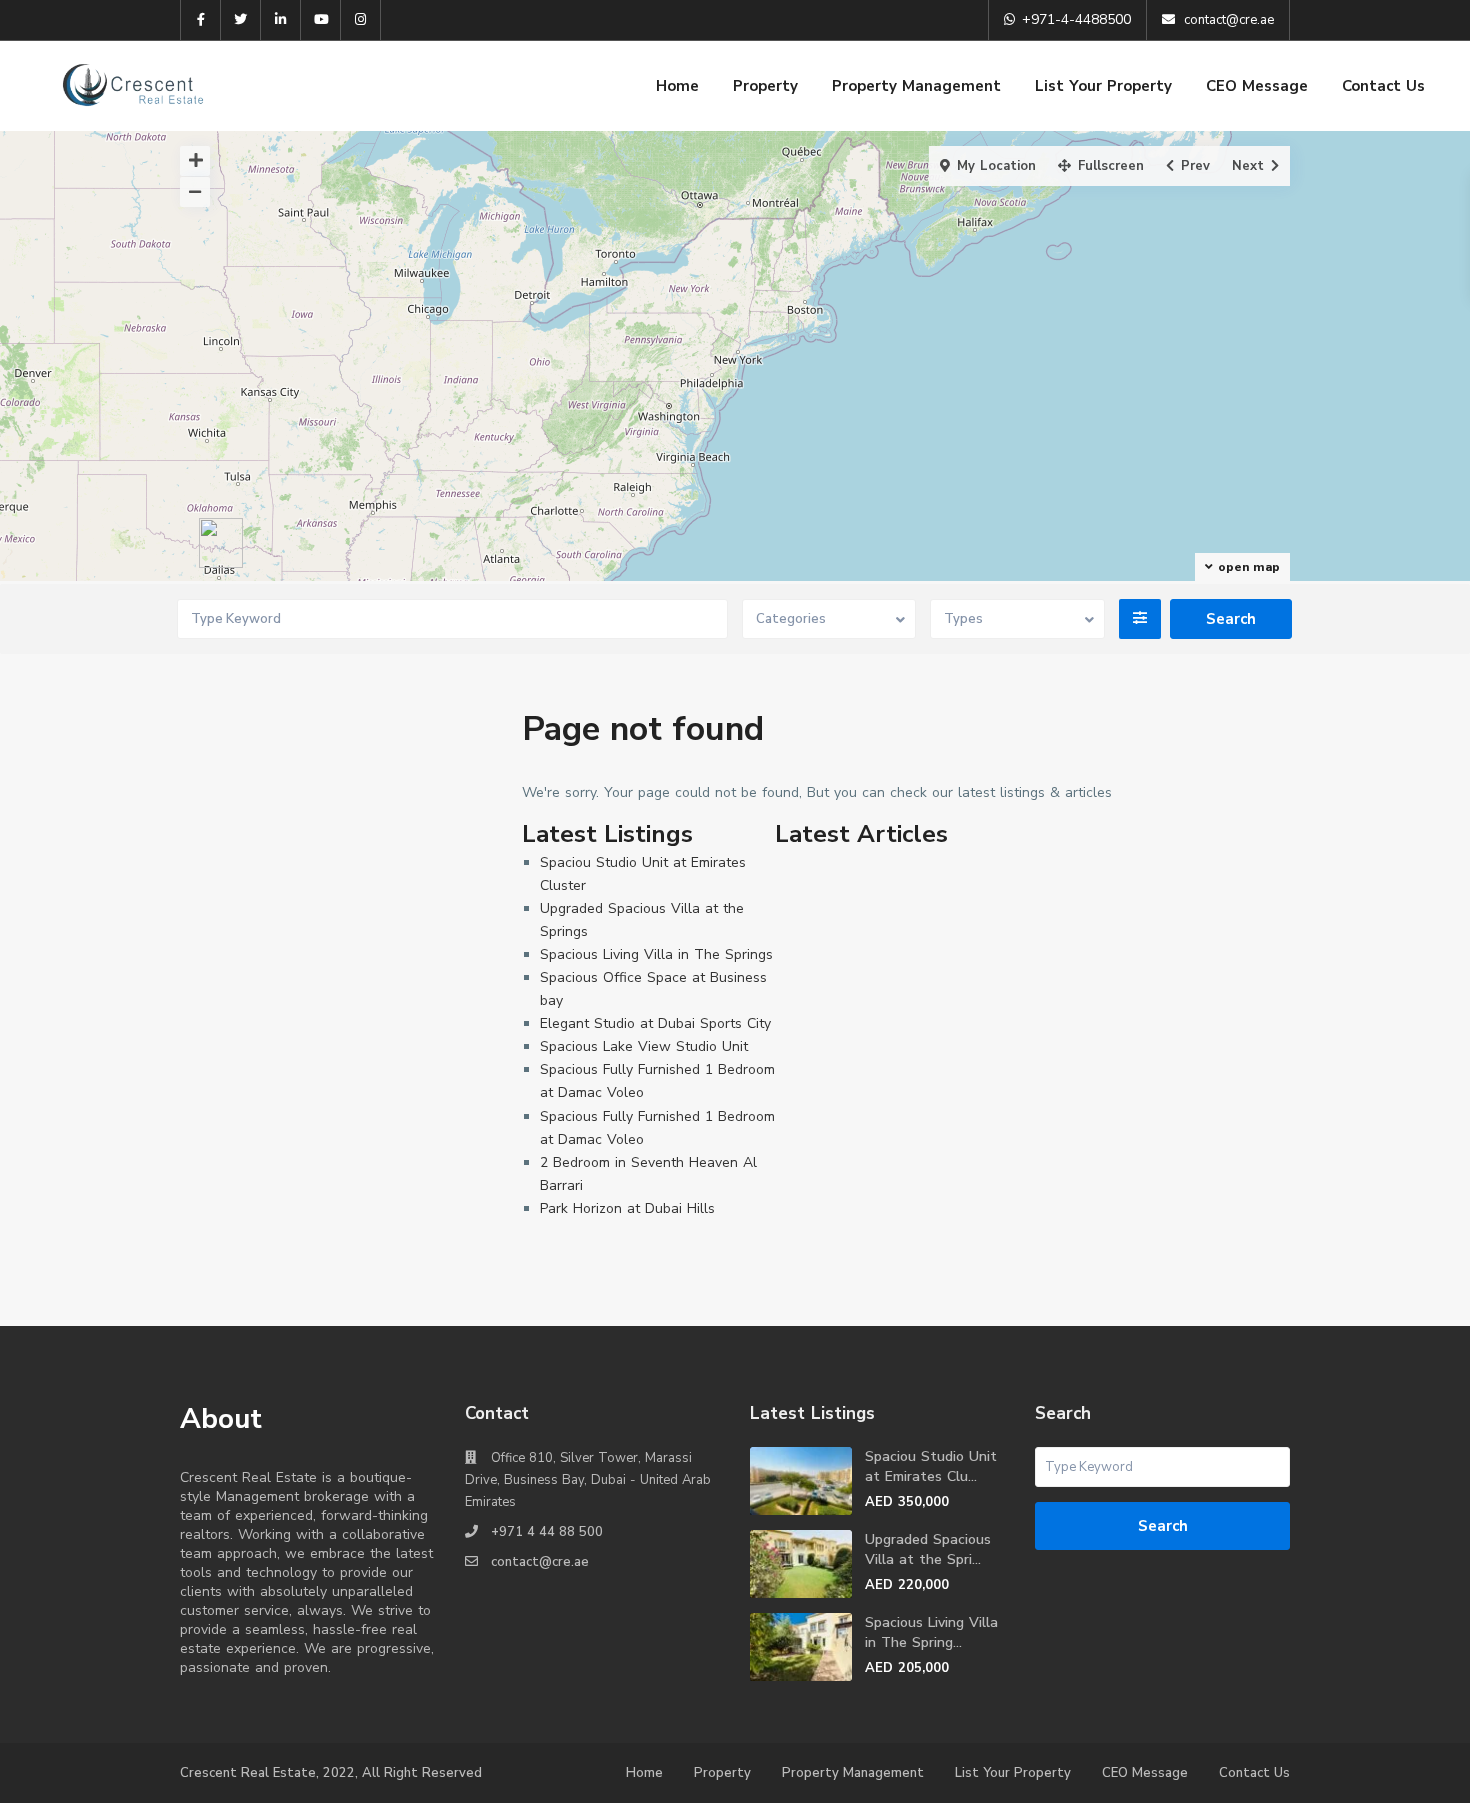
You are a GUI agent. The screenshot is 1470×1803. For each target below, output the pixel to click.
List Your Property (1103, 86)
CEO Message (1257, 86)
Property (765, 86)
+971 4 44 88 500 (547, 1532)
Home (677, 86)
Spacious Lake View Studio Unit (644, 1046)
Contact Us (1383, 86)
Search (1163, 1526)
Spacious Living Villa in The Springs (656, 954)
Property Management (916, 86)
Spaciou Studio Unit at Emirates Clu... (931, 1466)
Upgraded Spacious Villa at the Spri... (928, 1549)
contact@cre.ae (540, 1562)
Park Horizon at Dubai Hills (627, 1208)
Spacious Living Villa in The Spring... (931, 1632)
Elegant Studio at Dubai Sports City (655, 1023)
